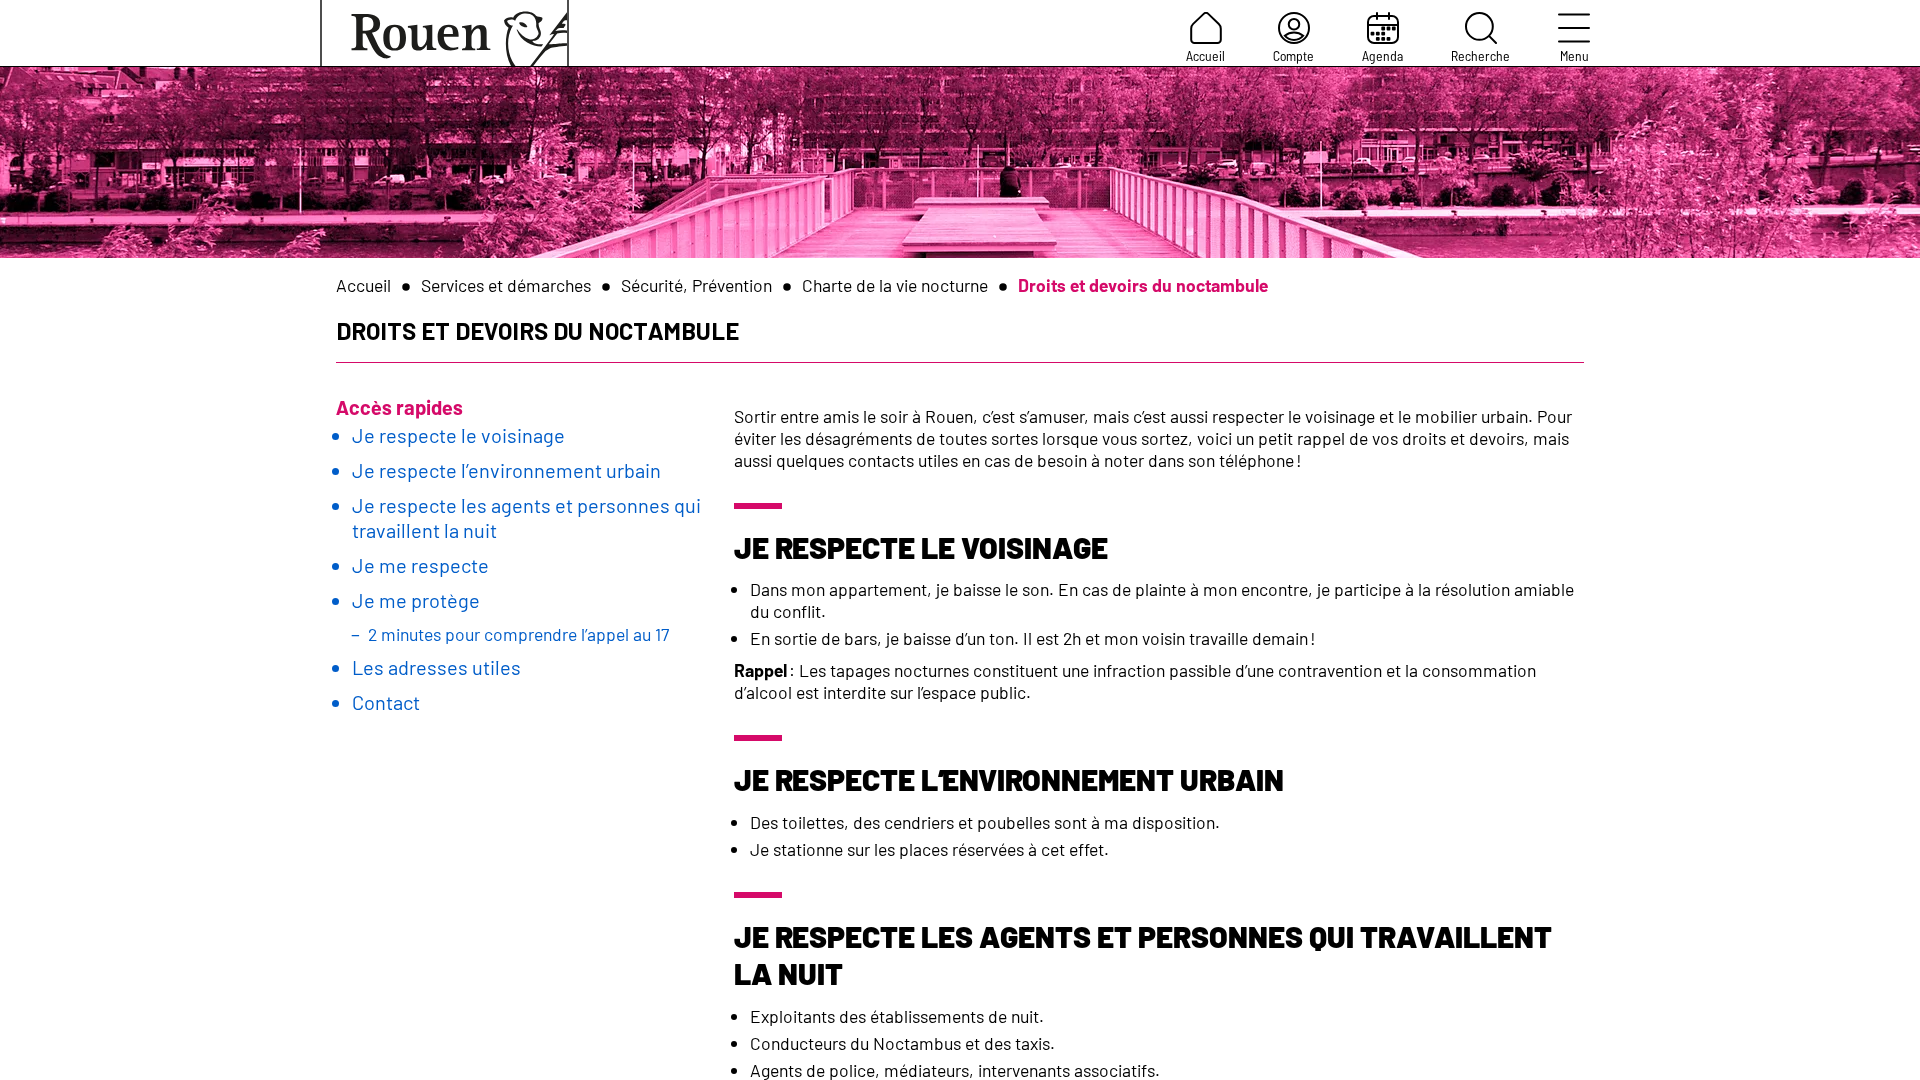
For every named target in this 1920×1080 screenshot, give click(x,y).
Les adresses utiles (436, 667)
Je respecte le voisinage (458, 435)
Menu (1574, 55)
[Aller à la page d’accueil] (444, 33)
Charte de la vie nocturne (895, 285)
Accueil (1205, 55)
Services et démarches (506, 285)
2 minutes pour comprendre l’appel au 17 (518, 634)
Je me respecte (420, 565)
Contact (386, 702)
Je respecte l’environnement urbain (506, 470)
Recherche (1480, 55)
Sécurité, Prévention (696, 285)
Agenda (1382, 55)
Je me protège (416, 600)
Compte (1293, 55)
